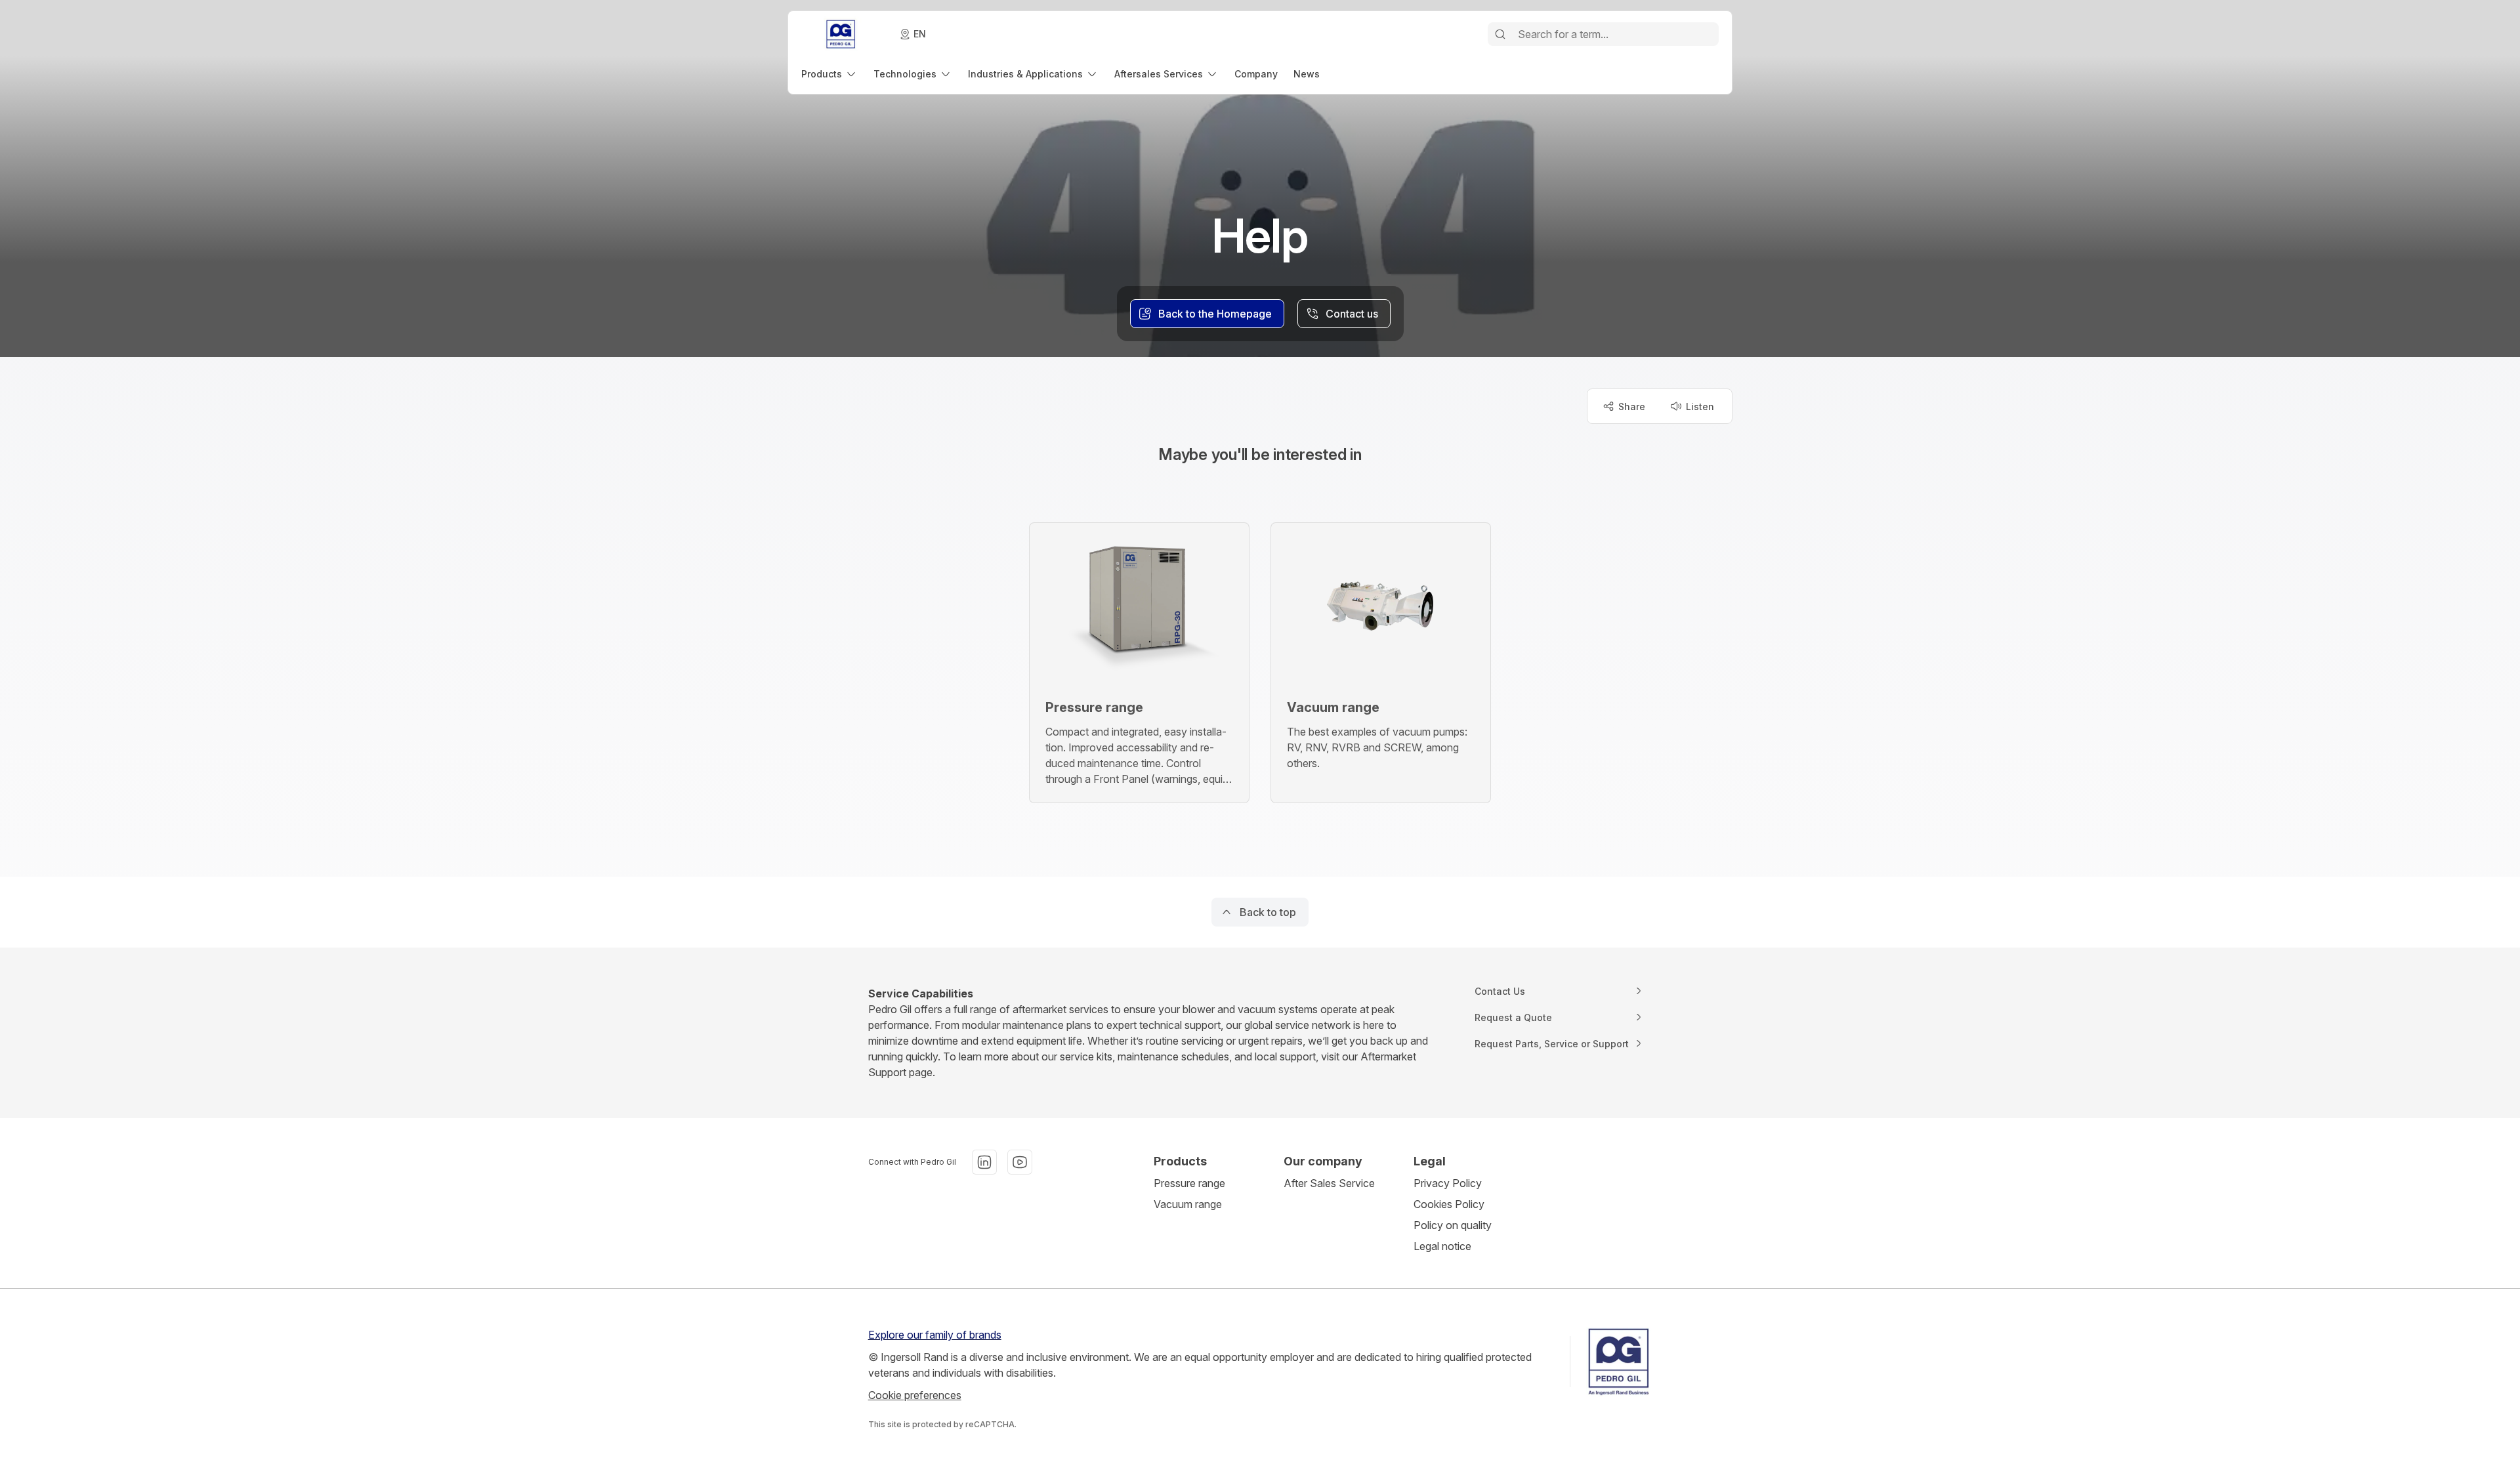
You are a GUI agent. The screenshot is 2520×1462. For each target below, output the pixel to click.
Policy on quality (1453, 1225)
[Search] (1500, 34)
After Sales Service (1329, 1183)
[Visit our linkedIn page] (984, 1162)
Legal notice (1442, 1246)
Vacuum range (1188, 1204)
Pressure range (1189, 1183)
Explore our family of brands (935, 1335)
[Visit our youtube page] (1020, 1162)
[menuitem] (829, 74)
